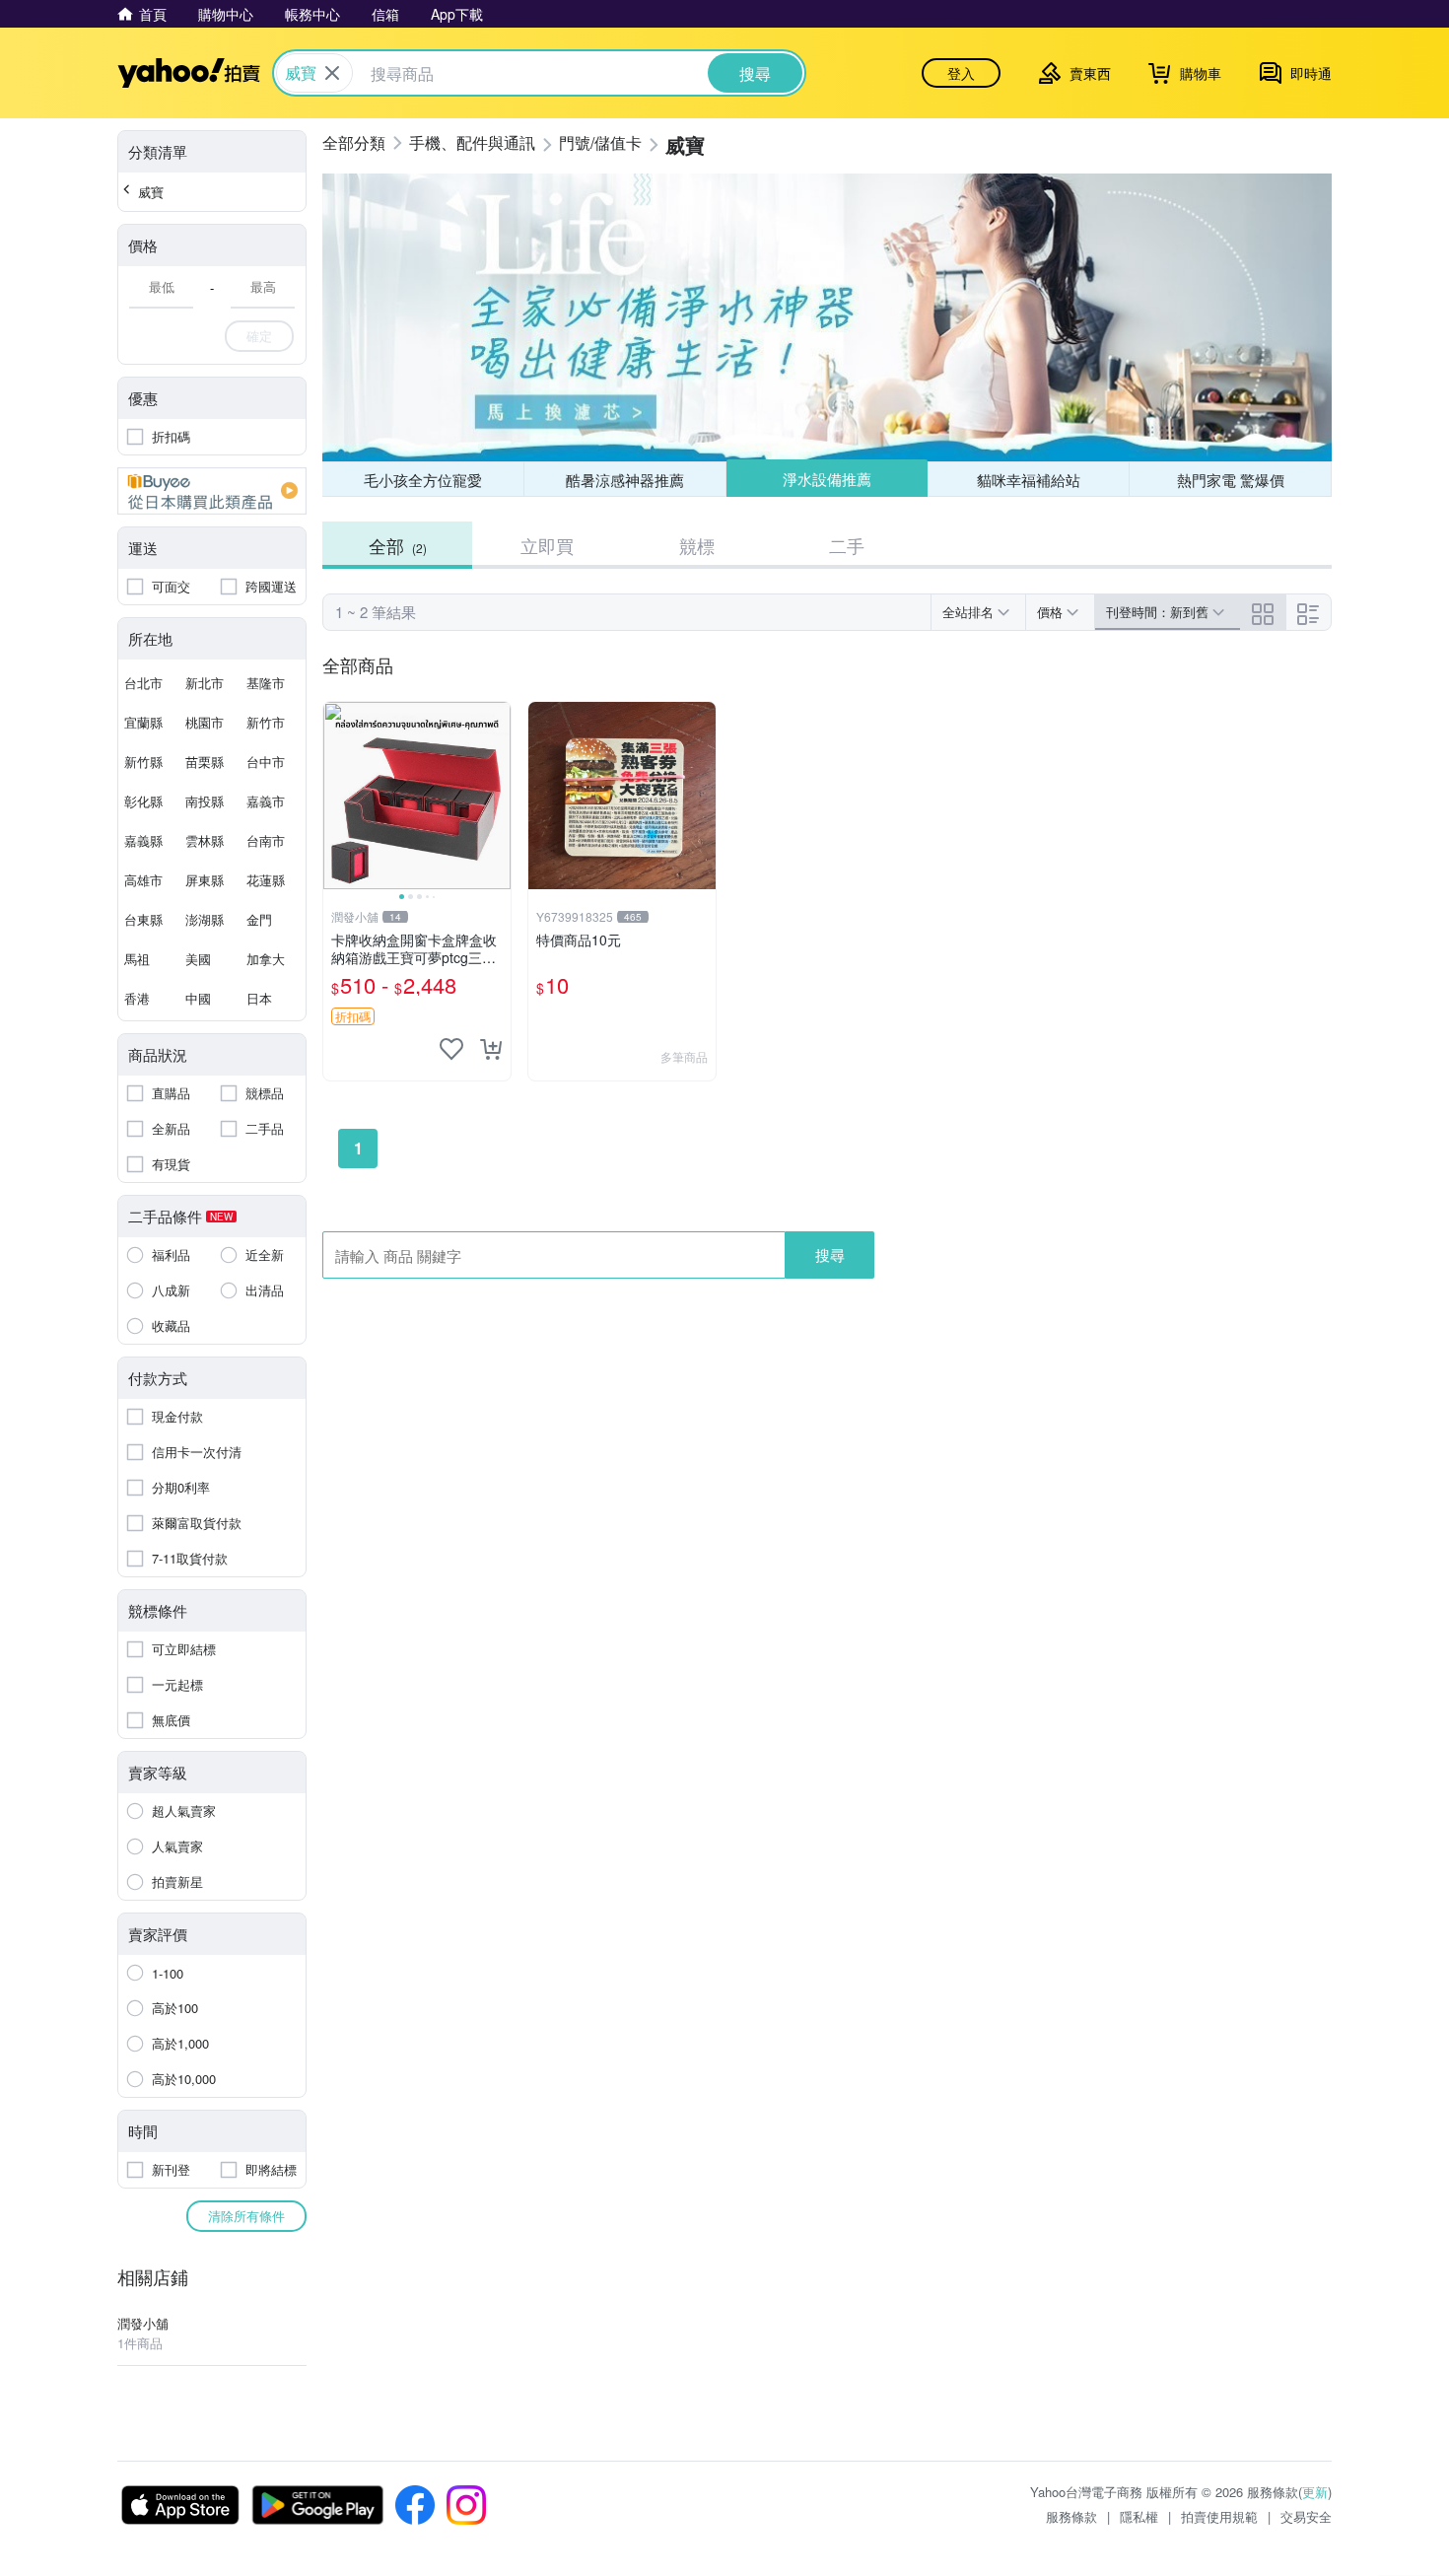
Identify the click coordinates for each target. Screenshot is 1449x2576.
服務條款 (1071, 2516)
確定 (259, 336)
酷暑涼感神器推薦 (625, 480)
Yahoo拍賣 (189, 73)
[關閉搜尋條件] (332, 73)
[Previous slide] (336, 796)
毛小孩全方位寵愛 (423, 480)
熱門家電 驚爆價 (1231, 480)
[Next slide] (498, 796)
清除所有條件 (246, 2216)
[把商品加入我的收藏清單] (451, 1049)
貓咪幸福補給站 (1029, 480)
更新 (1315, 2492)
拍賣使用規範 (1219, 2516)
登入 (961, 73)
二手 (847, 545)
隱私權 (1139, 2516)
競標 (697, 545)
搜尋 (830, 1254)
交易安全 (1306, 2516)
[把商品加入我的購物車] (491, 1049)
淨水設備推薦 (827, 479)
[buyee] (212, 491)
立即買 (547, 545)
